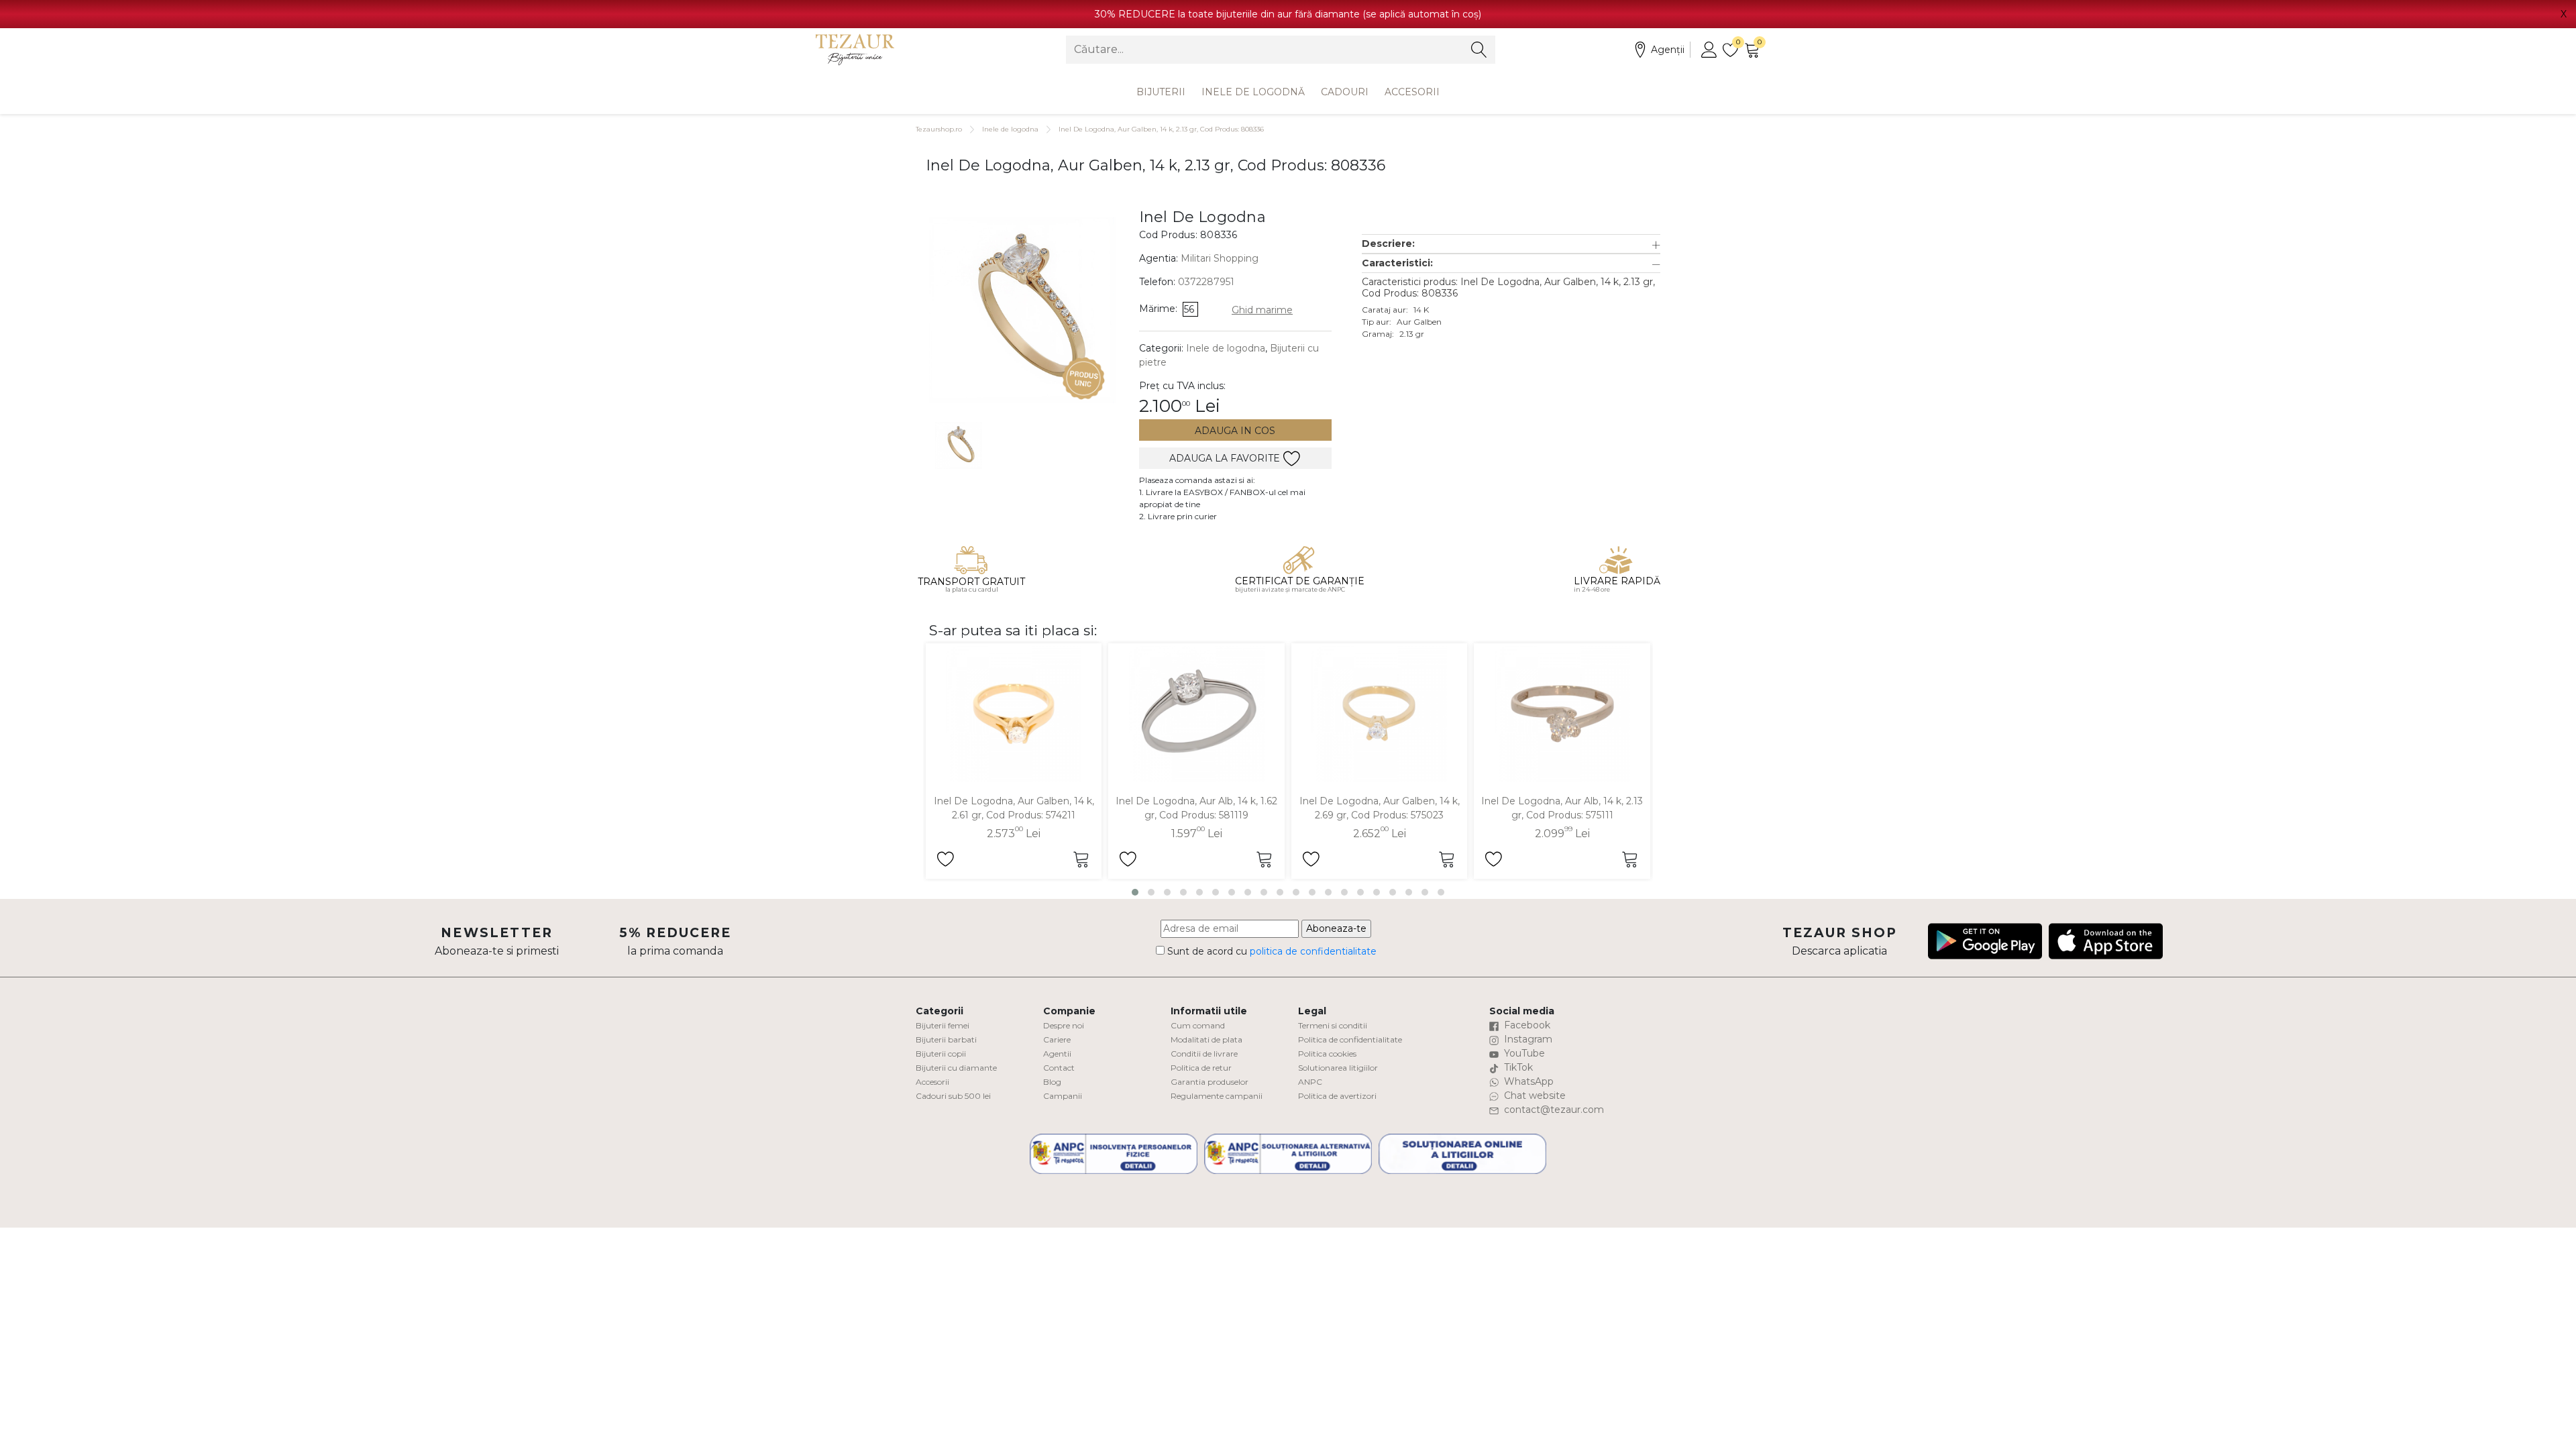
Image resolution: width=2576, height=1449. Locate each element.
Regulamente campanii (1217, 1096)
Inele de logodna (1010, 129)
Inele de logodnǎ (1253, 92)
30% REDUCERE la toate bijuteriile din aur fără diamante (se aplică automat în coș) (1288, 14)
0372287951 (1206, 282)
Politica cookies (1327, 1054)
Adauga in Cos (1235, 431)
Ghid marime (1262, 310)
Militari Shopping (1220, 258)
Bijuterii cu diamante (956, 1068)
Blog (1052, 1082)
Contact (1059, 1068)
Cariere (1057, 1039)
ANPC (1310, 1082)
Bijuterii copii (941, 1054)
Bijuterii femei (943, 1025)
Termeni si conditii (1333, 1025)
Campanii (1063, 1096)
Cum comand (1198, 1025)
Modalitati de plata (1206, 1039)
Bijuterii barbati (946, 1039)
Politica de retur (1201, 1068)
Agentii (1057, 1054)
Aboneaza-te (1336, 928)
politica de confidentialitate (1313, 951)
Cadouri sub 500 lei (953, 1096)
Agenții (1668, 50)
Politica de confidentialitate (1350, 1039)
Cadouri (1345, 92)
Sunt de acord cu (1271, 951)
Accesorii (1412, 92)
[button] (1511, 244)
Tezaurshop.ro (939, 129)
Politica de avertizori (1337, 1096)
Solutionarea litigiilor (1338, 1068)
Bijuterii (1161, 92)
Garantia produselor (1210, 1082)
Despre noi (1064, 1025)
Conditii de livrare (1204, 1054)
